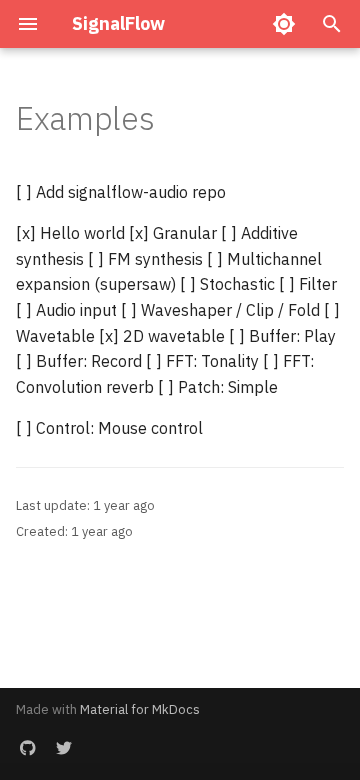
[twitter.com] (64, 748)
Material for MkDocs (140, 709)
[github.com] (28, 748)
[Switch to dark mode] (284, 24)
